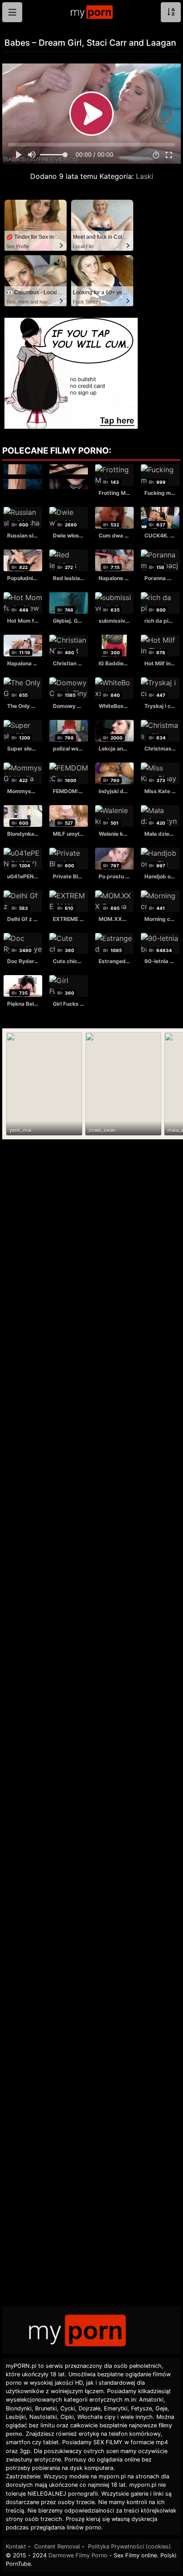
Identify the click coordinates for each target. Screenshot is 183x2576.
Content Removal (57, 2546)
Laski (145, 176)
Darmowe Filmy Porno (78, 2555)
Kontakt (16, 2546)
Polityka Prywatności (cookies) (129, 2546)
